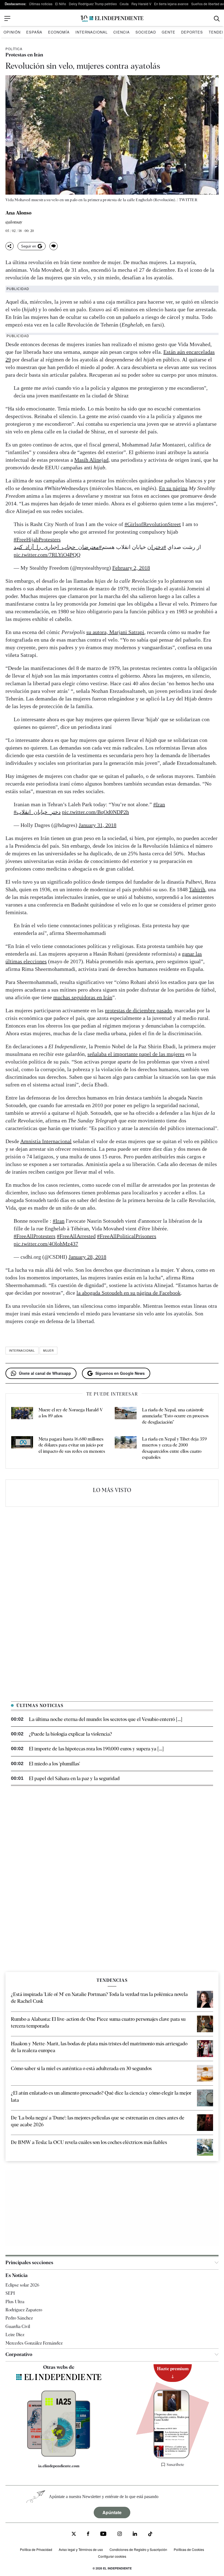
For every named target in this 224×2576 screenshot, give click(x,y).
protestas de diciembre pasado (138, 1010)
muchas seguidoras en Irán (83, 997)
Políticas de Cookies (189, 2549)
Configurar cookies (112, 2556)
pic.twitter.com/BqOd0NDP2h (95, 812)
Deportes (192, 32)
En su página (173, 488)
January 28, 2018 (87, 1257)
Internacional (92, 32)
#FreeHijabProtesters (37, 539)
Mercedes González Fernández (34, 2343)
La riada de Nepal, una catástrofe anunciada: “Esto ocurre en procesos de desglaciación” (175, 1416)
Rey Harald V (141, 4)
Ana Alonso (18, 213)
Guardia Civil (18, 2326)
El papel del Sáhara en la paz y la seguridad (74, 1778)
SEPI (10, 2293)
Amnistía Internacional (46, 1141)
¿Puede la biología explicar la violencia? (70, 1734)
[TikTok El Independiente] (150, 2535)
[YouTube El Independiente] (103, 2534)
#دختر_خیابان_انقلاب (37, 812)
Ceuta (124, 4)
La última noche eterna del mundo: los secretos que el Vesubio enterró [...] (106, 1719)
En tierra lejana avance (171, 4)
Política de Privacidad (36, 2549)
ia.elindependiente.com (59, 2466)
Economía (59, 32)
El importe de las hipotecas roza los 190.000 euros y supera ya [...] (96, 1749)
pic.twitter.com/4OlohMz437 (46, 1244)
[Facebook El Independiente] (88, 2534)
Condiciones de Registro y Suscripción (138, 2549)
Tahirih (197, 889)
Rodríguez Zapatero (24, 2310)
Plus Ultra (15, 2302)
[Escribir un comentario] (54, 246)
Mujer (48, 1351)
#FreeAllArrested (76, 1236)
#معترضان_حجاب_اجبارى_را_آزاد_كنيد (58, 547)
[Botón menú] (7, 19)
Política (14, 49)
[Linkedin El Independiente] (135, 2534)
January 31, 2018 (98, 825)
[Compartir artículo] (10, 246)
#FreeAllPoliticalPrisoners (127, 1236)
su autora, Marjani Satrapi (115, 632)
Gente (169, 32)
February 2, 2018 (131, 568)
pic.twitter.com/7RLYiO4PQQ (47, 555)
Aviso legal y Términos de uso (81, 2549)
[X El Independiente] (74, 2534)
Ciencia (122, 32)
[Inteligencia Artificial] (59, 2455)
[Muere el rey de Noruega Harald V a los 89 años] (22, 1416)
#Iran (159, 804)
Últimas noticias (41, 4)
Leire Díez (15, 2335)
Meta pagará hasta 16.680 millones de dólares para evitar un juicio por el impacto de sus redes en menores (72, 1445)
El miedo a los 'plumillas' (54, 1764)
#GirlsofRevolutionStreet (153, 524)
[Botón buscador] (217, 19)
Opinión (12, 32)
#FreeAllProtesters (35, 1236)
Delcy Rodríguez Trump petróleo (93, 4)
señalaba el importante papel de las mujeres (136, 1054)
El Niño (61, 4)
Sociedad (146, 32)
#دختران (157, 547)
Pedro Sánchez (19, 2318)
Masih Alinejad (91, 460)
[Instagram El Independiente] (120, 2534)
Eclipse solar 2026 (22, 2285)
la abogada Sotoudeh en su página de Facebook (129, 1293)
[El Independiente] (112, 19)
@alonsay (14, 222)
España (34, 32)
